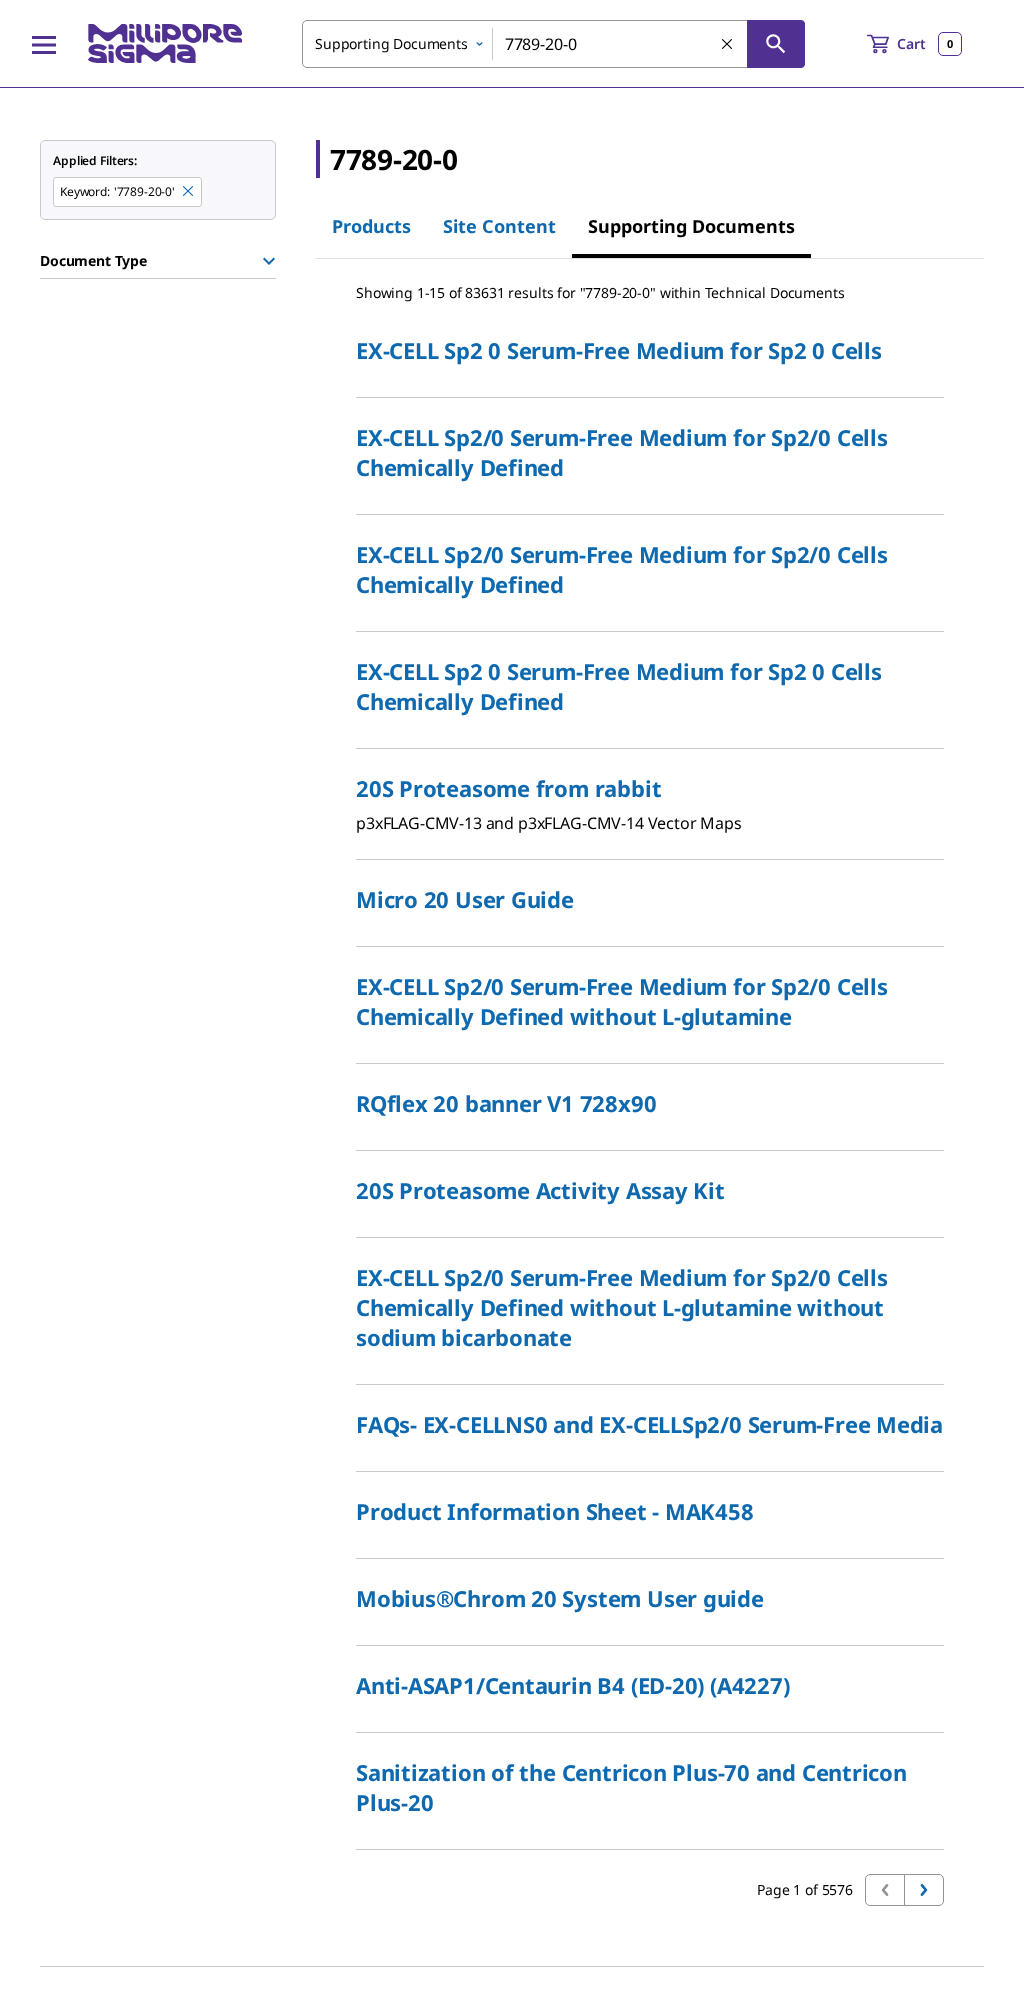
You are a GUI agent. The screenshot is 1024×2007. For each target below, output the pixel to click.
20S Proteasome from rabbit (508, 788)
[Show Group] (269, 261)
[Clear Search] (728, 45)
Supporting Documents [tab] (691, 226)
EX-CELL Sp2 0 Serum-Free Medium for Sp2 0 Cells (619, 350)
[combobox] (553, 44)
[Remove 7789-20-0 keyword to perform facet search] (189, 192)
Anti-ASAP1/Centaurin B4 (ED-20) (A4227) (572, 1685)
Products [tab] (371, 226)
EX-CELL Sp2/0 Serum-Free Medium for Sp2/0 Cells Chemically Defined (622, 452)
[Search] (776, 44)
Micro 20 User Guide (465, 899)
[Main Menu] (44, 44)
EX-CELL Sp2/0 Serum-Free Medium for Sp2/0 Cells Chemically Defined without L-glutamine (622, 1001)
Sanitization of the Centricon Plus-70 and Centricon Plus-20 (631, 1787)
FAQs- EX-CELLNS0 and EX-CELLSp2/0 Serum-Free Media (649, 1424)
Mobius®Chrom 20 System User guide (560, 1598)
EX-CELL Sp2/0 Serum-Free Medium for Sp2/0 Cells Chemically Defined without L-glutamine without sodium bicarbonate (622, 1307)
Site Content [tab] (499, 226)
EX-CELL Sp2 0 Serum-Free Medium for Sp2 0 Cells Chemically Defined (619, 686)
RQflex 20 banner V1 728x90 (506, 1103)
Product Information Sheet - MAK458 (555, 1511)
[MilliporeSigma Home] (165, 43)
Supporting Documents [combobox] (391, 43)
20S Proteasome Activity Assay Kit (540, 1190)
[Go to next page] (924, 1890)
